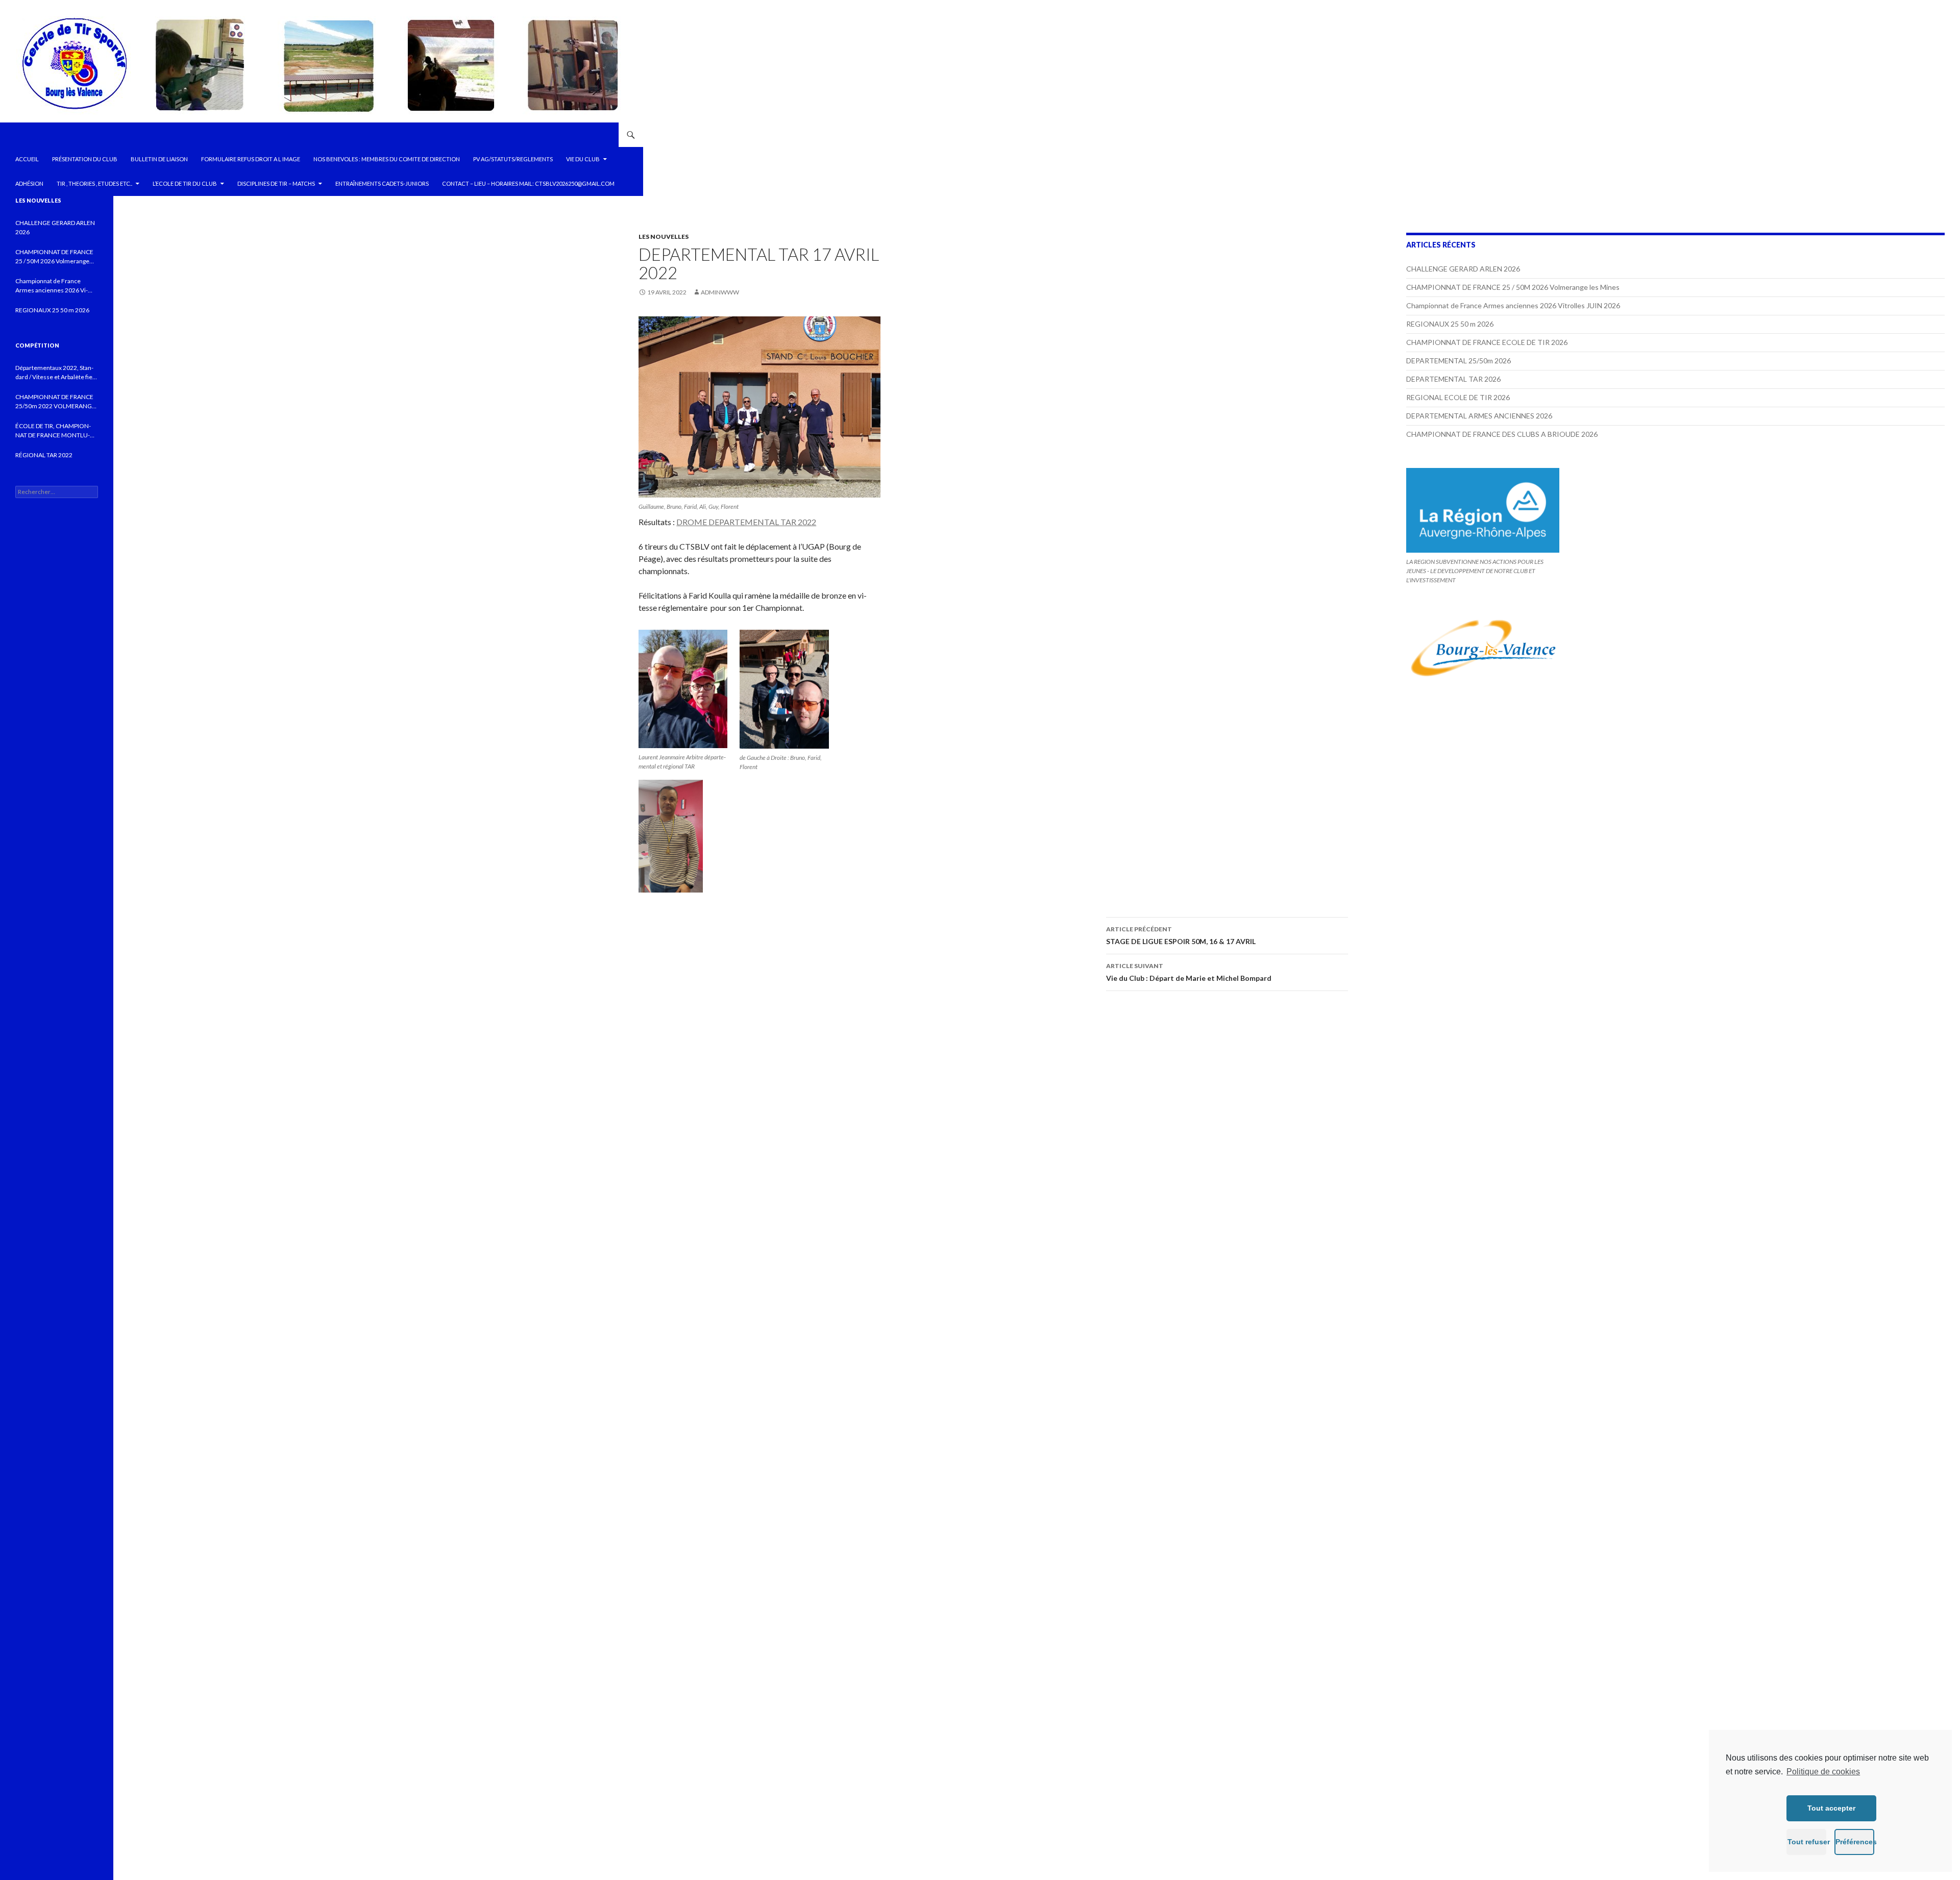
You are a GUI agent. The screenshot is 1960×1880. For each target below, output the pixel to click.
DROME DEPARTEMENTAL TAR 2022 (746, 522)
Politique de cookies (1823, 1772)
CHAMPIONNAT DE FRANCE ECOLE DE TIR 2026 (1487, 342)
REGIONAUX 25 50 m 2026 (1450, 324)
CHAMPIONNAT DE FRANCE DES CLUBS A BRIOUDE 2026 (1502, 434)
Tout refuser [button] (1807, 1842)
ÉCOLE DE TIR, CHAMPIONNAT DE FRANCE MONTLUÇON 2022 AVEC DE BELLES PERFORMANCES (53, 431)
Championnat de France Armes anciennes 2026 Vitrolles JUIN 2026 (1513, 305)
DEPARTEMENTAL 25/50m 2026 (1459, 361)
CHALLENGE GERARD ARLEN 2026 (1463, 269)
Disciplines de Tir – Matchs (276, 183)
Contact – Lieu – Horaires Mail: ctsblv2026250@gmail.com (528, 183)
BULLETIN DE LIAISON (159, 159)
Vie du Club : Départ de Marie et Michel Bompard (1189, 972)
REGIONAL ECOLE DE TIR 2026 (1458, 397)
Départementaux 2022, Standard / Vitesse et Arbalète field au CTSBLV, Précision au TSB (56, 373)
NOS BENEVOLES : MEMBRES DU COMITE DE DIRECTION (387, 159)
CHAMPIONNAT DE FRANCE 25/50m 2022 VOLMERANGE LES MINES (55, 402)
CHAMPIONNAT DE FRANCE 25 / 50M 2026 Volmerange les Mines (1513, 287)
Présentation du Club (85, 159)
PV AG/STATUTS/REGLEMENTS (513, 159)
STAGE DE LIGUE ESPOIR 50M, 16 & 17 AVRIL (1181, 935)
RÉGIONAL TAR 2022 (44, 455)
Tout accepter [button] (1831, 1808)
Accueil (27, 159)
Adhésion (29, 183)
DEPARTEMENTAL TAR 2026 (1453, 379)
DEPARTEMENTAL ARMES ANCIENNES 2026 (1479, 416)
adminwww (720, 292)
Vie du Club (583, 159)
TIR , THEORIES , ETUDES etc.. (94, 183)
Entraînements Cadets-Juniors (382, 183)
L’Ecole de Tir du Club (185, 183)
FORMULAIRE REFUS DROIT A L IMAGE (251, 159)
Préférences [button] (1855, 1842)
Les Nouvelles (664, 237)
